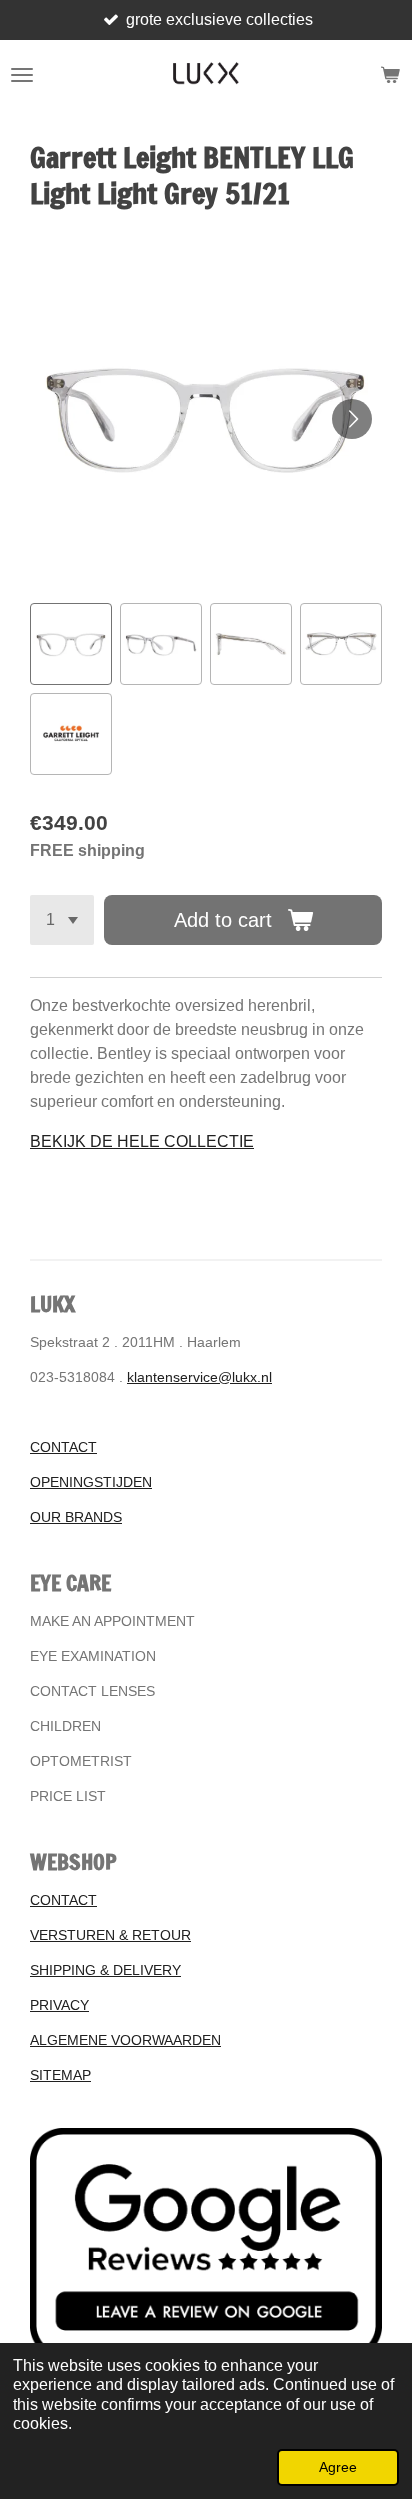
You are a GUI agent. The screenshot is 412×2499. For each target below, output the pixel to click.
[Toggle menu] (22, 75)
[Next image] (352, 419)
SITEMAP (60, 2075)
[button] (71, 644)
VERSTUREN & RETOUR (110, 1935)
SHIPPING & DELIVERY (105, 1970)
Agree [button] (338, 2467)
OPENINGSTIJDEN (91, 1482)
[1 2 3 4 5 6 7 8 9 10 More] (62, 920)
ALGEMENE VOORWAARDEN (125, 2040)
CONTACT (63, 1447)
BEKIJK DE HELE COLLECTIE (142, 1141)
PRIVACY (59, 2005)
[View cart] (390, 75)
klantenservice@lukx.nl (199, 1377)
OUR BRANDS (76, 1517)
